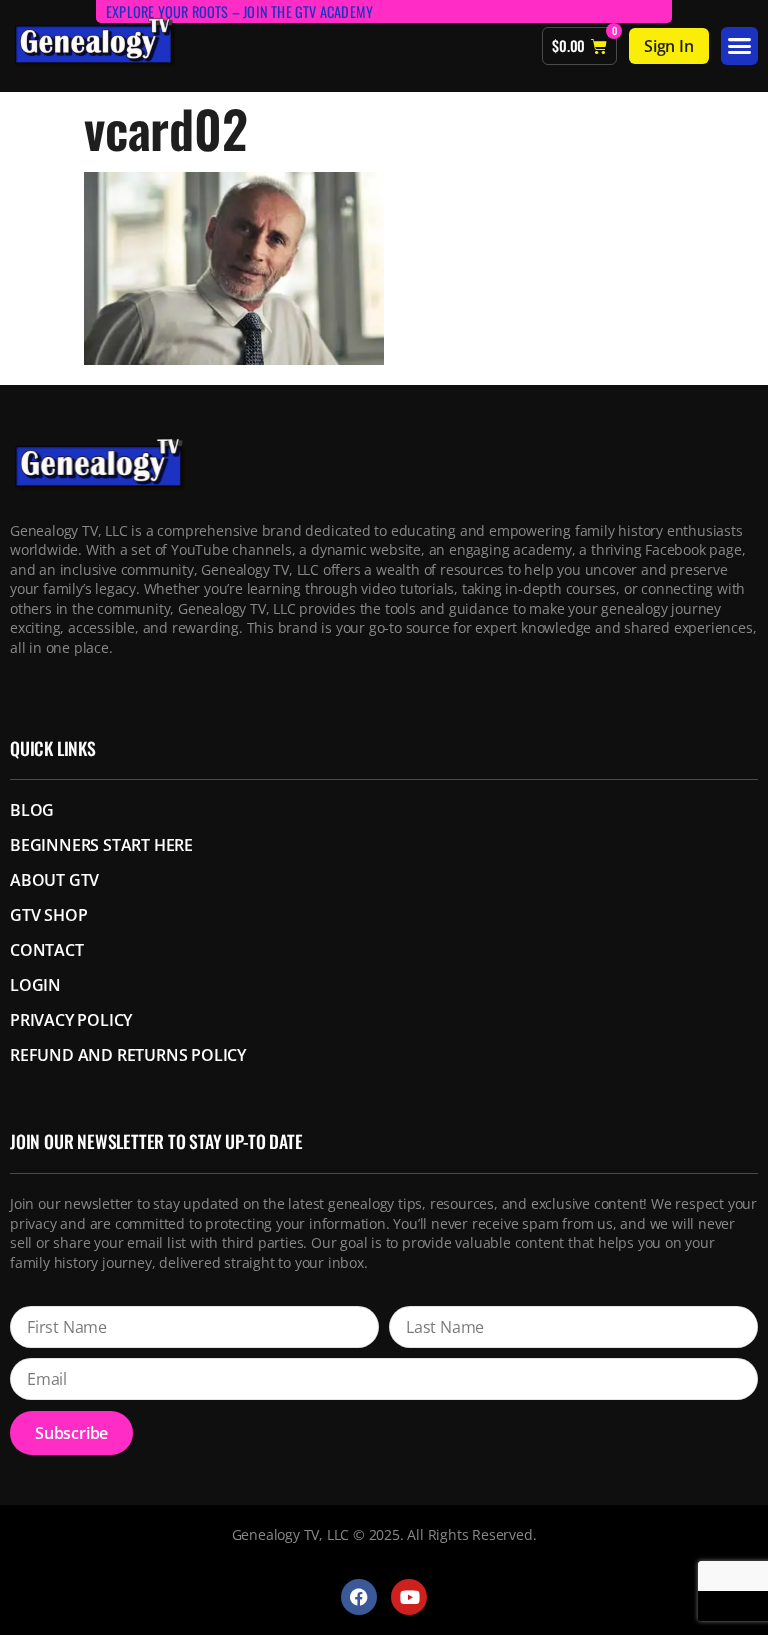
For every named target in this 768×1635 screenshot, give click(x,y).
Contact (47, 950)
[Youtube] (409, 1597)
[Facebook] (359, 1597)
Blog (32, 810)
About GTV (54, 880)
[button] (739, 46)
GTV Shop (48, 915)
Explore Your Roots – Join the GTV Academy (239, 11)
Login (35, 985)
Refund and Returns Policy (128, 1055)
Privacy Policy (71, 1020)
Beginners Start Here (101, 845)
